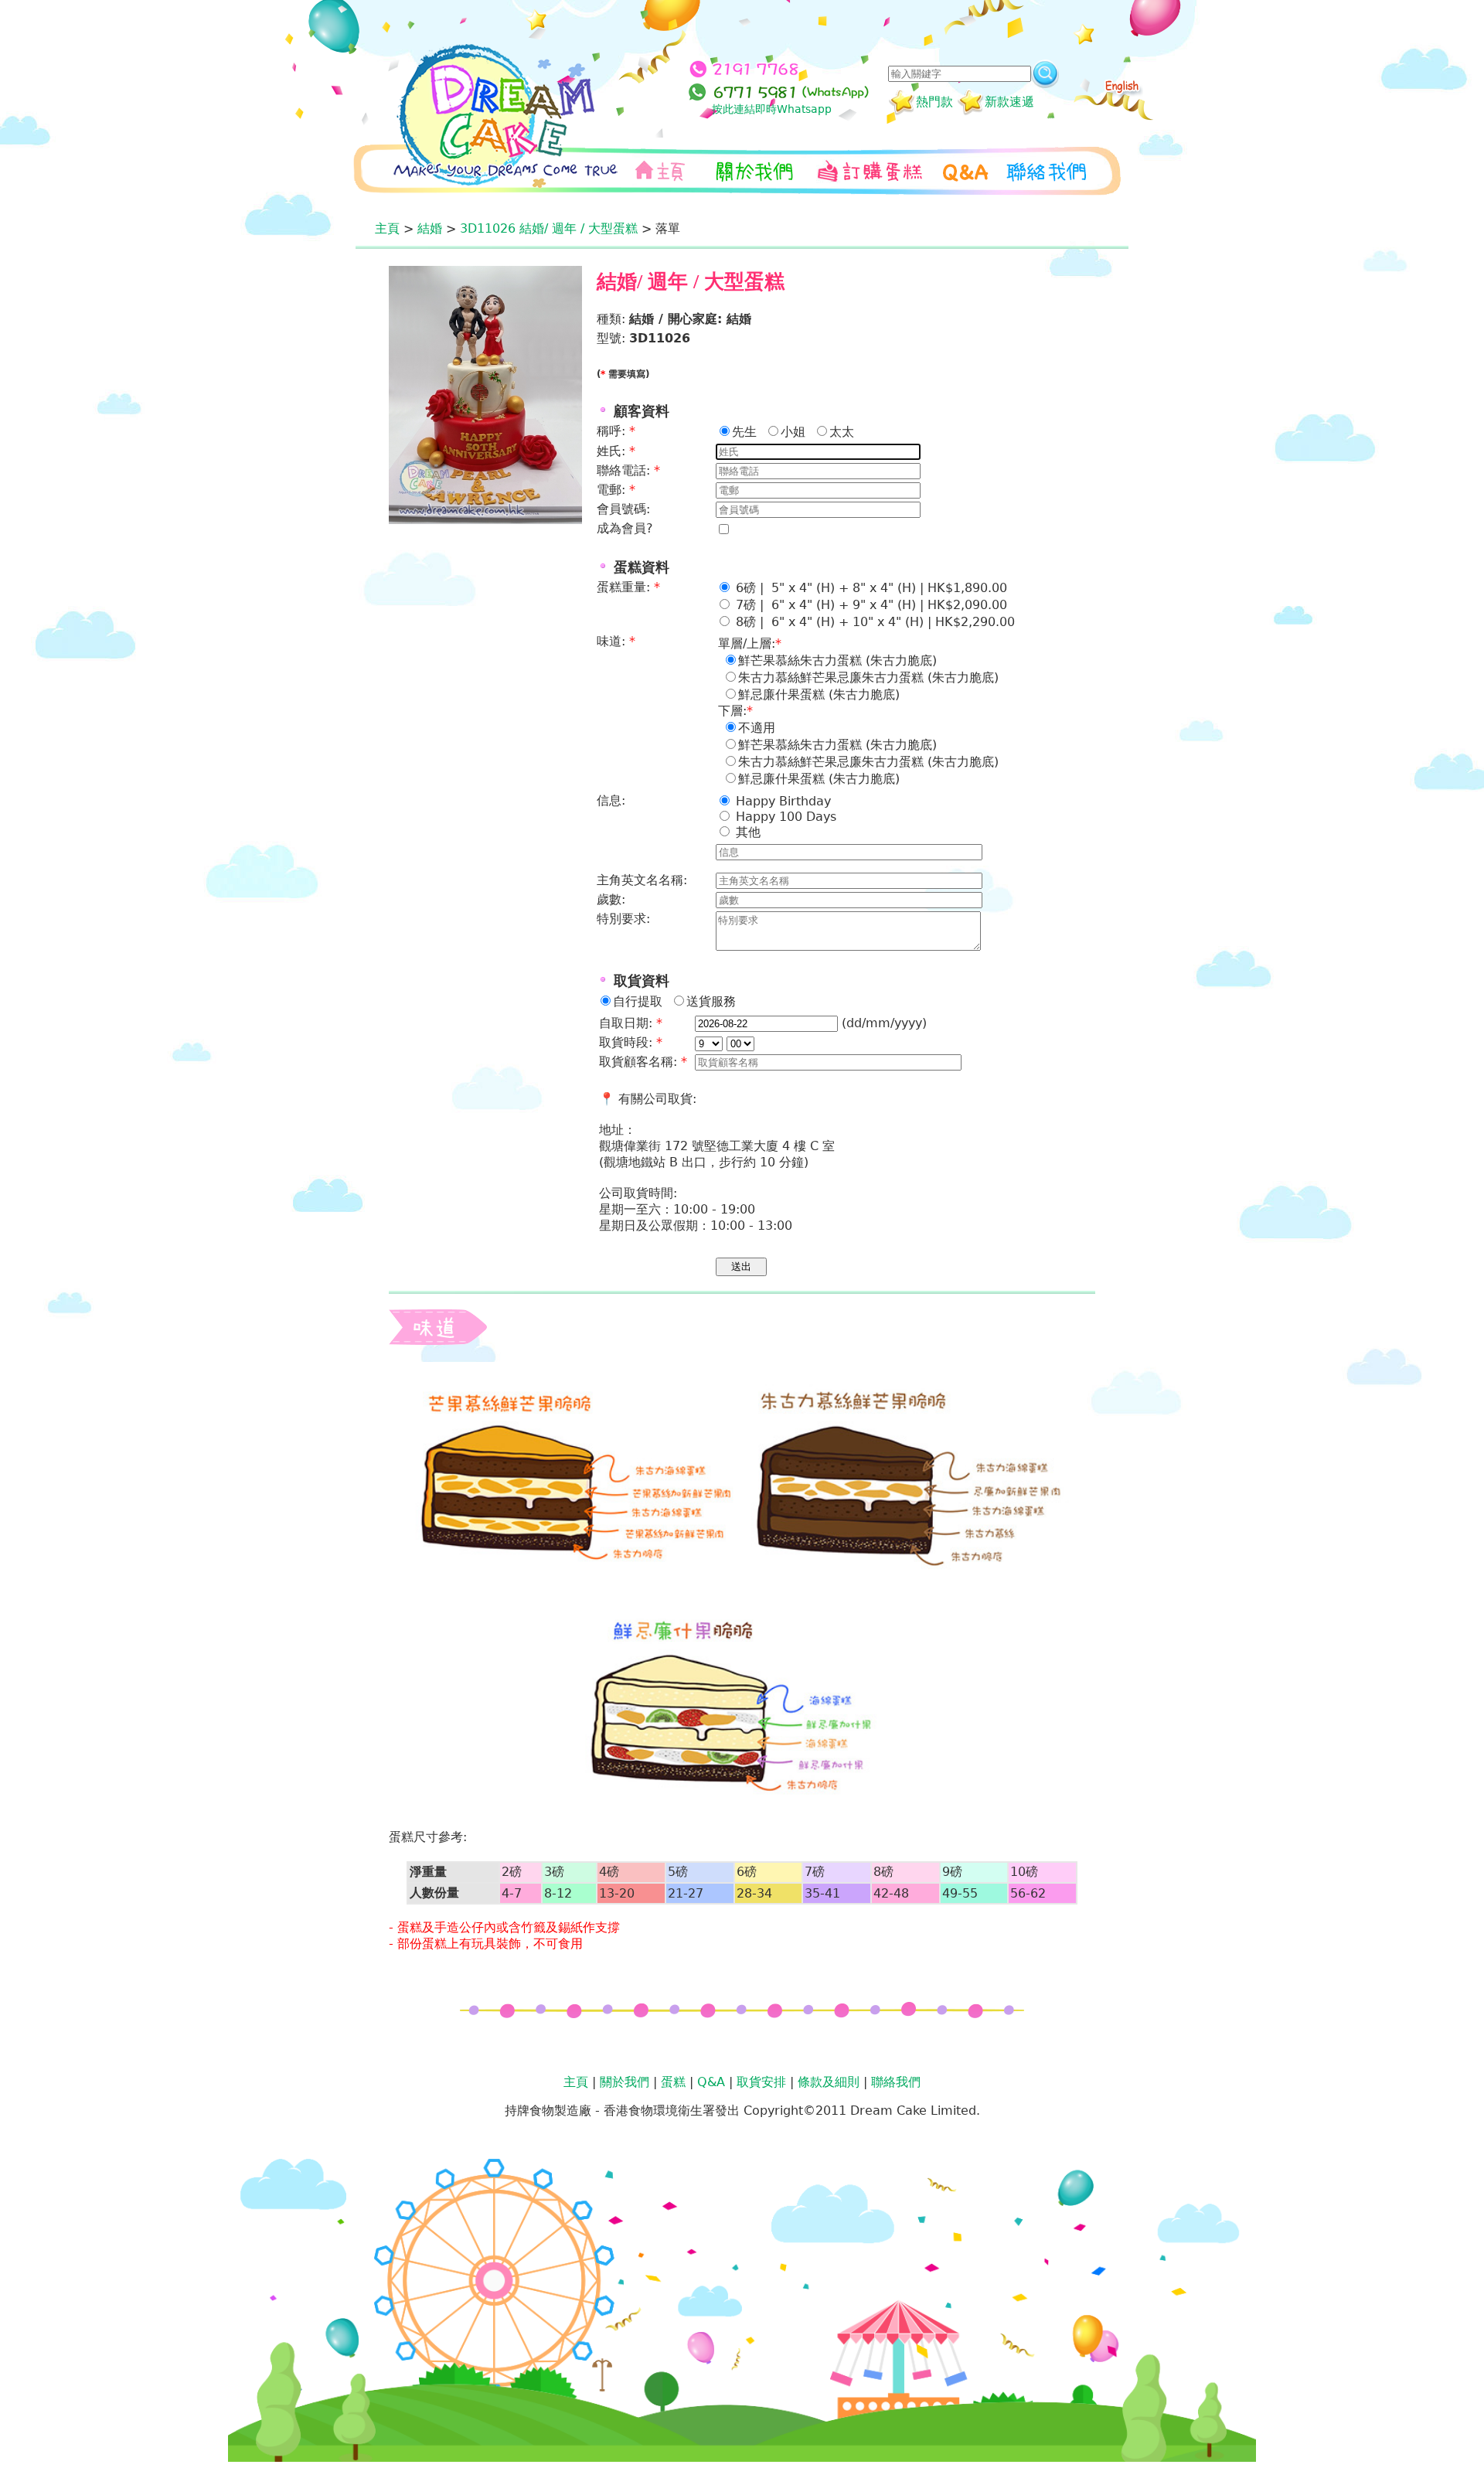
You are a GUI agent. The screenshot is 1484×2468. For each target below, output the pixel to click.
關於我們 (625, 2082)
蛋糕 (673, 2082)
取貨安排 (761, 2082)
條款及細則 (829, 2082)
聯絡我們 (896, 2082)
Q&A (711, 2082)
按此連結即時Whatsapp (772, 109)
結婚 (430, 228)
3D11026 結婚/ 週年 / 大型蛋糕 (549, 228)
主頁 (387, 228)
